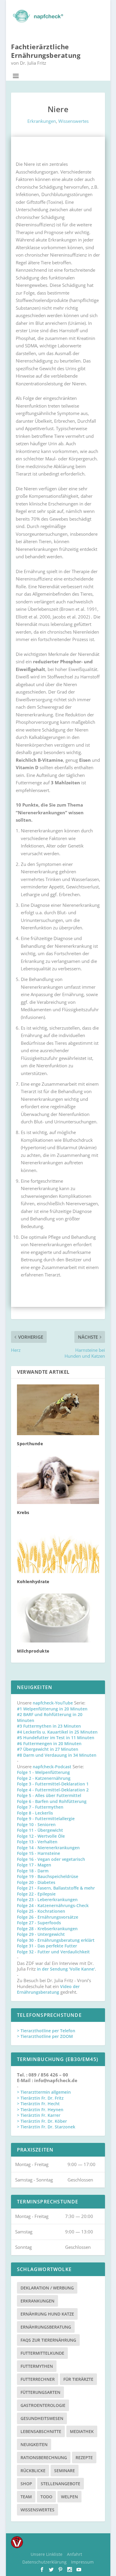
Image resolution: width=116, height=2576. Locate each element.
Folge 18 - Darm (33, 1871)
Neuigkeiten (34, 2444)
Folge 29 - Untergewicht (41, 1934)
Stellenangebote (61, 2484)
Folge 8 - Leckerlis (35, 1813)
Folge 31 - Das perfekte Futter (47, 1946)
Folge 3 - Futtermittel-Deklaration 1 (53, 1784)
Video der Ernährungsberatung (48, 1989)
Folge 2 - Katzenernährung (44, 1778)
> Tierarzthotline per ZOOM (45, 2036)
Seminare (65, 2471)
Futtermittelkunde (42, 2353)
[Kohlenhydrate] (58, 1549)
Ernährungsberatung (46, 2327)
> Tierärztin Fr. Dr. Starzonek (46, 2127)
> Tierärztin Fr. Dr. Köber (42, 2121)
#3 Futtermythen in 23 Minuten (49, 1726)
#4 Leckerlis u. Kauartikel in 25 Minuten (57, 1732)
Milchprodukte (33, 1651)
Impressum (82, 2562)
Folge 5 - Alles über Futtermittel (49, 1795)
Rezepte (84, 2457)
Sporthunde (30, 1444)
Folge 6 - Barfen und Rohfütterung (52, 1801)
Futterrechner (38, 2379)
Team (26, 2497)
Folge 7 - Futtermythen (40, 1807)
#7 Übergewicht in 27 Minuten (48, 1749)
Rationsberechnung (44, 2457)
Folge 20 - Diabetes (36, 1882)
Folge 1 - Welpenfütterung (43, 1772)
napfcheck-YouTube (53, 1703)
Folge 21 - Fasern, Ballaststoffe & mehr (56, 1888)
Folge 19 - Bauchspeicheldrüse (48, 1876)
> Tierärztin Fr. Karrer (39, 2115)
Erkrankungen (42, 121)
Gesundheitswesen (42, 2418)
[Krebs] (58, 1480)
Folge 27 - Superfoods (39, 1923)
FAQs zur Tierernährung (48, 2340)
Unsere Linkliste (47, 2554)
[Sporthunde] (58, 1410)
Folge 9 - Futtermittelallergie (46, 1819)
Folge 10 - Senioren (36, 1824)
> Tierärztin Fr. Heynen (40, 2110)
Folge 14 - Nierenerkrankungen (48, 1848)
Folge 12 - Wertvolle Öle (41, 1836)
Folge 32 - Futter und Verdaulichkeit (53, 1952)
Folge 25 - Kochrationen (41, 1911)
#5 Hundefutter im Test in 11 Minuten (56, 1738)
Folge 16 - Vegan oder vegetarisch (51, 1859)
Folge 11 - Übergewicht (40, 1830)
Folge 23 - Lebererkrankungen (47, 1900)
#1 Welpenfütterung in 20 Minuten (52, 1709)
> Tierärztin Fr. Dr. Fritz (40, 2098)
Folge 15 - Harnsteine (39, 1853)
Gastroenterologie (43, 2405)
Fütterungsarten (40, 2392)
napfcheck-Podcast (52, 1767)
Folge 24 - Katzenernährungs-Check (53, 1905)
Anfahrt (75, 2554)
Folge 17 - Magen (34, 1865)
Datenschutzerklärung (44, 2562)
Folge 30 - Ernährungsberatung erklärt (56, 1940)
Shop (26, 2484)
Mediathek (82, 2431)
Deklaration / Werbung (47, 2288)
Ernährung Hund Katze (47, 2314)
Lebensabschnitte (41, 2431)
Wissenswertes (73, 121)
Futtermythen (37, 2366)
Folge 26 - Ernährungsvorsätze (48, 1917)
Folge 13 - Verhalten (37, 1842)
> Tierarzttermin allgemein (44, 2092)
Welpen (69, 2497)
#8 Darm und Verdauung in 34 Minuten (57, 1755)
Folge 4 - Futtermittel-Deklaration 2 (53, 1790)
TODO (46, 2497)
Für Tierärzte (78, 2379)
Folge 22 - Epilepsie (36, 1894)
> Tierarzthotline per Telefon (46, 2031)
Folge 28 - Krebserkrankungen (47, 1929)
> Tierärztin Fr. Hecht (38, 2104)
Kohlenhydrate (33, 1582)
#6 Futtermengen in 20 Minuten (49, 1743)
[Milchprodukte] (58, 1618)
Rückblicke (33, 2471)
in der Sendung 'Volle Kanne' (66, 1969)
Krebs (23, 1512)
